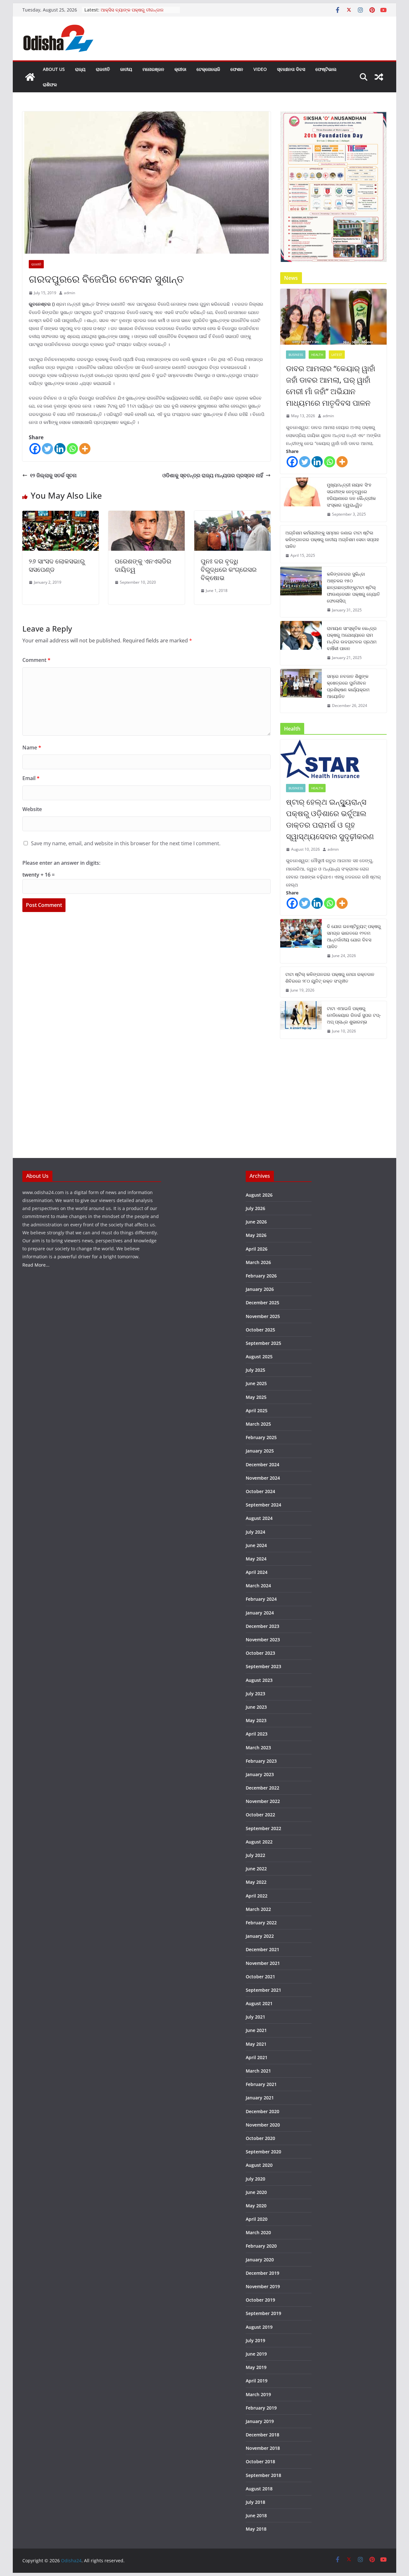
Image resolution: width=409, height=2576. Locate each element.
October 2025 (260, 1330)
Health (317, 355)
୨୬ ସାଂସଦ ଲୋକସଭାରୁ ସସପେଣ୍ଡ (57, 565)
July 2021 (255, 2017)
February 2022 (261, 1923)
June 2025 (256, 1383)
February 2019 (261, 2408)
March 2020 (258, 2232)
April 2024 (257, 1572)
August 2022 (259, 1842)
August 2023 (259, 1680)
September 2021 (263, 1990)
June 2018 (256, 2515)
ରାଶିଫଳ (50, 84)
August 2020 (259, 2165)
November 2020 (263, 2125)
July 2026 (255, 1208)
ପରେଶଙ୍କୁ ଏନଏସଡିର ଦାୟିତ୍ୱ (143, 565)
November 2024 (263, 1478)
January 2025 (260, 1451)
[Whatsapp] (72, 449)
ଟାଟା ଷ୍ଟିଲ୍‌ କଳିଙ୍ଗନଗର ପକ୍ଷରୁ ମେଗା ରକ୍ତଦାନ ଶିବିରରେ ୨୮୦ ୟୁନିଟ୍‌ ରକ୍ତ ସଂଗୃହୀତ (330, 977)
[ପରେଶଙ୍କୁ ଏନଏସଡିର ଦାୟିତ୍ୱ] (147, 515)
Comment (36, 660)
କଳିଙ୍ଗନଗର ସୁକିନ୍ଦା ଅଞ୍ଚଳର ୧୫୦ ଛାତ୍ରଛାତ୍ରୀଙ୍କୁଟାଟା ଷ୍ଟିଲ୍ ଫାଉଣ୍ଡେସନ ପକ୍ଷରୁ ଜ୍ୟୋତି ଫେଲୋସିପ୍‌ (353, 587)
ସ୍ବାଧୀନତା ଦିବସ (291, 69)
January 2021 (260, 2098)
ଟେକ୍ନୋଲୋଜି (208, 69)
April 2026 (257, 1249)
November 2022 (263, 1801)
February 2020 (261, 2246)
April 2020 (257, 2219)
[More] (85, 449)
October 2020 (260, 2138)
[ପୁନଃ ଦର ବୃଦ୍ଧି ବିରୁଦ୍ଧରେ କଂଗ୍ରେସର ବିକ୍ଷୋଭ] (232, 515)
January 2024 (260, 1613)
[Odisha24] (30, 77)
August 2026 (259, 1195)
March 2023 (258, 1748)
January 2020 (260, 2260)
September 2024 (263, 1505)
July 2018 (255, 2502)
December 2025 (262, 1303)
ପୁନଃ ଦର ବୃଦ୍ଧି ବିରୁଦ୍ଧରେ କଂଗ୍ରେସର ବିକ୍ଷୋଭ (229, 569)
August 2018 (259, 2489)
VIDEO (260, 69)
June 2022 (256, 1869)
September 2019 (263, 2313)
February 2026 (261, 1276)
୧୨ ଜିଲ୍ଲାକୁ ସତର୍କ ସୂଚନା (53, 475)
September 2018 (263, 2475)
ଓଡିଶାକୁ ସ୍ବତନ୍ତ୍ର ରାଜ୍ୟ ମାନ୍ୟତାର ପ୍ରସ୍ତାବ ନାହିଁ (213, 475)
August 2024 (259, 1518)
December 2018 (262, 2435)
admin (69, 293)
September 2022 (263, 1828)
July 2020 (255, 2179)
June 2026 (256, 1222)
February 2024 (261, 1599)
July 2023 (255, 1694)
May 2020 (256, 2206)
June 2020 (256, 2192)
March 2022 (258, 1909)
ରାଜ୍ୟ (80, 69)
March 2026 (258, 1262)
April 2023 (257, 1734)
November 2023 (263, 1640)
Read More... (36, 1265)
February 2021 (261, 2084)
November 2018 (263, 2448)
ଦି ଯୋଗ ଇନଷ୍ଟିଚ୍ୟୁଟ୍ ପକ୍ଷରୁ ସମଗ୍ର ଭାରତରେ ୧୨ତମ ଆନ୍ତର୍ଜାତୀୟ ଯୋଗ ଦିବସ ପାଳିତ (354, 936)
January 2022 (260, 1936)
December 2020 (262, 2111)
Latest (337, 355)
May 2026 (256, 1235)
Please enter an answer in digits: (61, 863)
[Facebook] (35, 449)
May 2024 (256, 1559)
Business (296, 355)
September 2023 (263, 1666)
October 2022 (260, 1815)
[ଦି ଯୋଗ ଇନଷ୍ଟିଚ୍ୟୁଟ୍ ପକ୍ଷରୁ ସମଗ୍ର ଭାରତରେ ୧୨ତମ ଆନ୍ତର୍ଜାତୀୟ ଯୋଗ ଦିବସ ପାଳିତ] (301, 941)
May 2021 (256, 2044)
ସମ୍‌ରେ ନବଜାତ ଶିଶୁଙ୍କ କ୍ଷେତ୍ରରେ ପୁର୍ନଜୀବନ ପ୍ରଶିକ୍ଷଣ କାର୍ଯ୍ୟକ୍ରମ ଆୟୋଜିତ (348, 686)
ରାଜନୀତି (103, 69)
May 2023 (256, 1720)
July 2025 (255, 1370)
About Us (54, 69)
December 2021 (262, 1949)
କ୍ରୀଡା (180, 69)
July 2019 (255, 2340)
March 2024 (258, 1586)
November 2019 (263, 2286)
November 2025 (263, 1316)
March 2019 (258, 2394)
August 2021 (259, 2003)
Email (31, 778)
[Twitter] (47, 449)
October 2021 (260, 1977)
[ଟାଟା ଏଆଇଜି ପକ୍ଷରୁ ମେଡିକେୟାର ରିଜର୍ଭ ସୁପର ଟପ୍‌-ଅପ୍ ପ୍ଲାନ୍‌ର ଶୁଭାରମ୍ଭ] (301, 1020)
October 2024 (260, 1491)
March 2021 (258, 2071)
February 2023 (261, 1761)
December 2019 (262, 2273)
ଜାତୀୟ (126, 69)
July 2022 (255, 1855)
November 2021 (263, 1963)
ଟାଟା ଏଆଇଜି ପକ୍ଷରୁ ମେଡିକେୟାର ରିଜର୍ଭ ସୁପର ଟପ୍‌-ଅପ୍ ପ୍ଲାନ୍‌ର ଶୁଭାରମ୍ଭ (354, 1015)
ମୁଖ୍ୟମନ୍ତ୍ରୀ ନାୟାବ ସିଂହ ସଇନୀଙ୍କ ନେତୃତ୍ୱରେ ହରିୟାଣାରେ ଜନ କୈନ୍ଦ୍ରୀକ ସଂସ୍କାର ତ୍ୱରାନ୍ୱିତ (351, 495)
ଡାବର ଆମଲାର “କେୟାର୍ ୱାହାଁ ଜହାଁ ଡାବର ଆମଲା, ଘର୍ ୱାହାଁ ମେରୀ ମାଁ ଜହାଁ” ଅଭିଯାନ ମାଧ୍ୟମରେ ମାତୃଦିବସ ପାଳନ (331, 385)
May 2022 (256, 1882)
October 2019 (260, 2300)
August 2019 (259, 2327)
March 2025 (258, 1424)
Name (32, 747)
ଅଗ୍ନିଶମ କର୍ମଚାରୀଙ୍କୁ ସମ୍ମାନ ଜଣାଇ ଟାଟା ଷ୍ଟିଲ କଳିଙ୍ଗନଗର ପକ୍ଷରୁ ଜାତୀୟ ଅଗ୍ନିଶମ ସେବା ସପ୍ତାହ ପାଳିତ (332, 539)
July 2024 (255, 1532)
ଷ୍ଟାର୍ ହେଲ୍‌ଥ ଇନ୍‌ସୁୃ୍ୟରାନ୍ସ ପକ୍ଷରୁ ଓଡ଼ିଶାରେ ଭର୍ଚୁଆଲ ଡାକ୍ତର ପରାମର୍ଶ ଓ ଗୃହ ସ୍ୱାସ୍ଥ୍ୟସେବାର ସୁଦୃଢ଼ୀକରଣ (330, 819)
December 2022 (262, 1788)
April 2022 (257, 1896)
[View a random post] (379, 77)
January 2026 (260, 1289)
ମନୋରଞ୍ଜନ (153, 69)
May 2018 (256, 2529)
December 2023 (262, 1626)
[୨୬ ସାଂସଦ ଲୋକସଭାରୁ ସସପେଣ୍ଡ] (61, 515)
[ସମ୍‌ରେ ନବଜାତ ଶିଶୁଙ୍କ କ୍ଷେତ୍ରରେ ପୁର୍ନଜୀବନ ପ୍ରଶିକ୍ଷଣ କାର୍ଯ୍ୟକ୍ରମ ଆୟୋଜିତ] (301, 691)
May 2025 (256, 1397)
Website (32, 809)
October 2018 (260, 2461)
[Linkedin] (60, 449)
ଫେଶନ (237, 69)
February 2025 (261, 1437)
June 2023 (256, 1707)
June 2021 (256, 2030)
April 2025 (257, 1411)
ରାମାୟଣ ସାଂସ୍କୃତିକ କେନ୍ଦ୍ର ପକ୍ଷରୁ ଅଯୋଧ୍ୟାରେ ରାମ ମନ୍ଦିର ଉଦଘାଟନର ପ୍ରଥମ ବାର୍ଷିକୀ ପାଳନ (352, 638)
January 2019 (260, 2421)
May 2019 (256, 2367)
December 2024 (262, 1464)
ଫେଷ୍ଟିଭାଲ (326, 69)
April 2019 (257, 2381)
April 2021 (257, 2057)
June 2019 (256, 2354)
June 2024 (256, 1545)
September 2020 (263, 2152)
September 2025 (263, 1343)
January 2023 (260, 1774)
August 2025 (259, 1357)
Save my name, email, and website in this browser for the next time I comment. (126, 843)
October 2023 (260, 1653)
